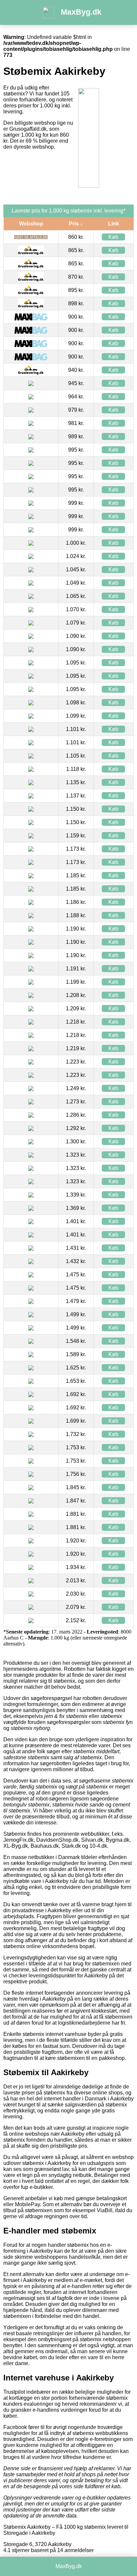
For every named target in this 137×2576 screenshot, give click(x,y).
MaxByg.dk (81, 12)
